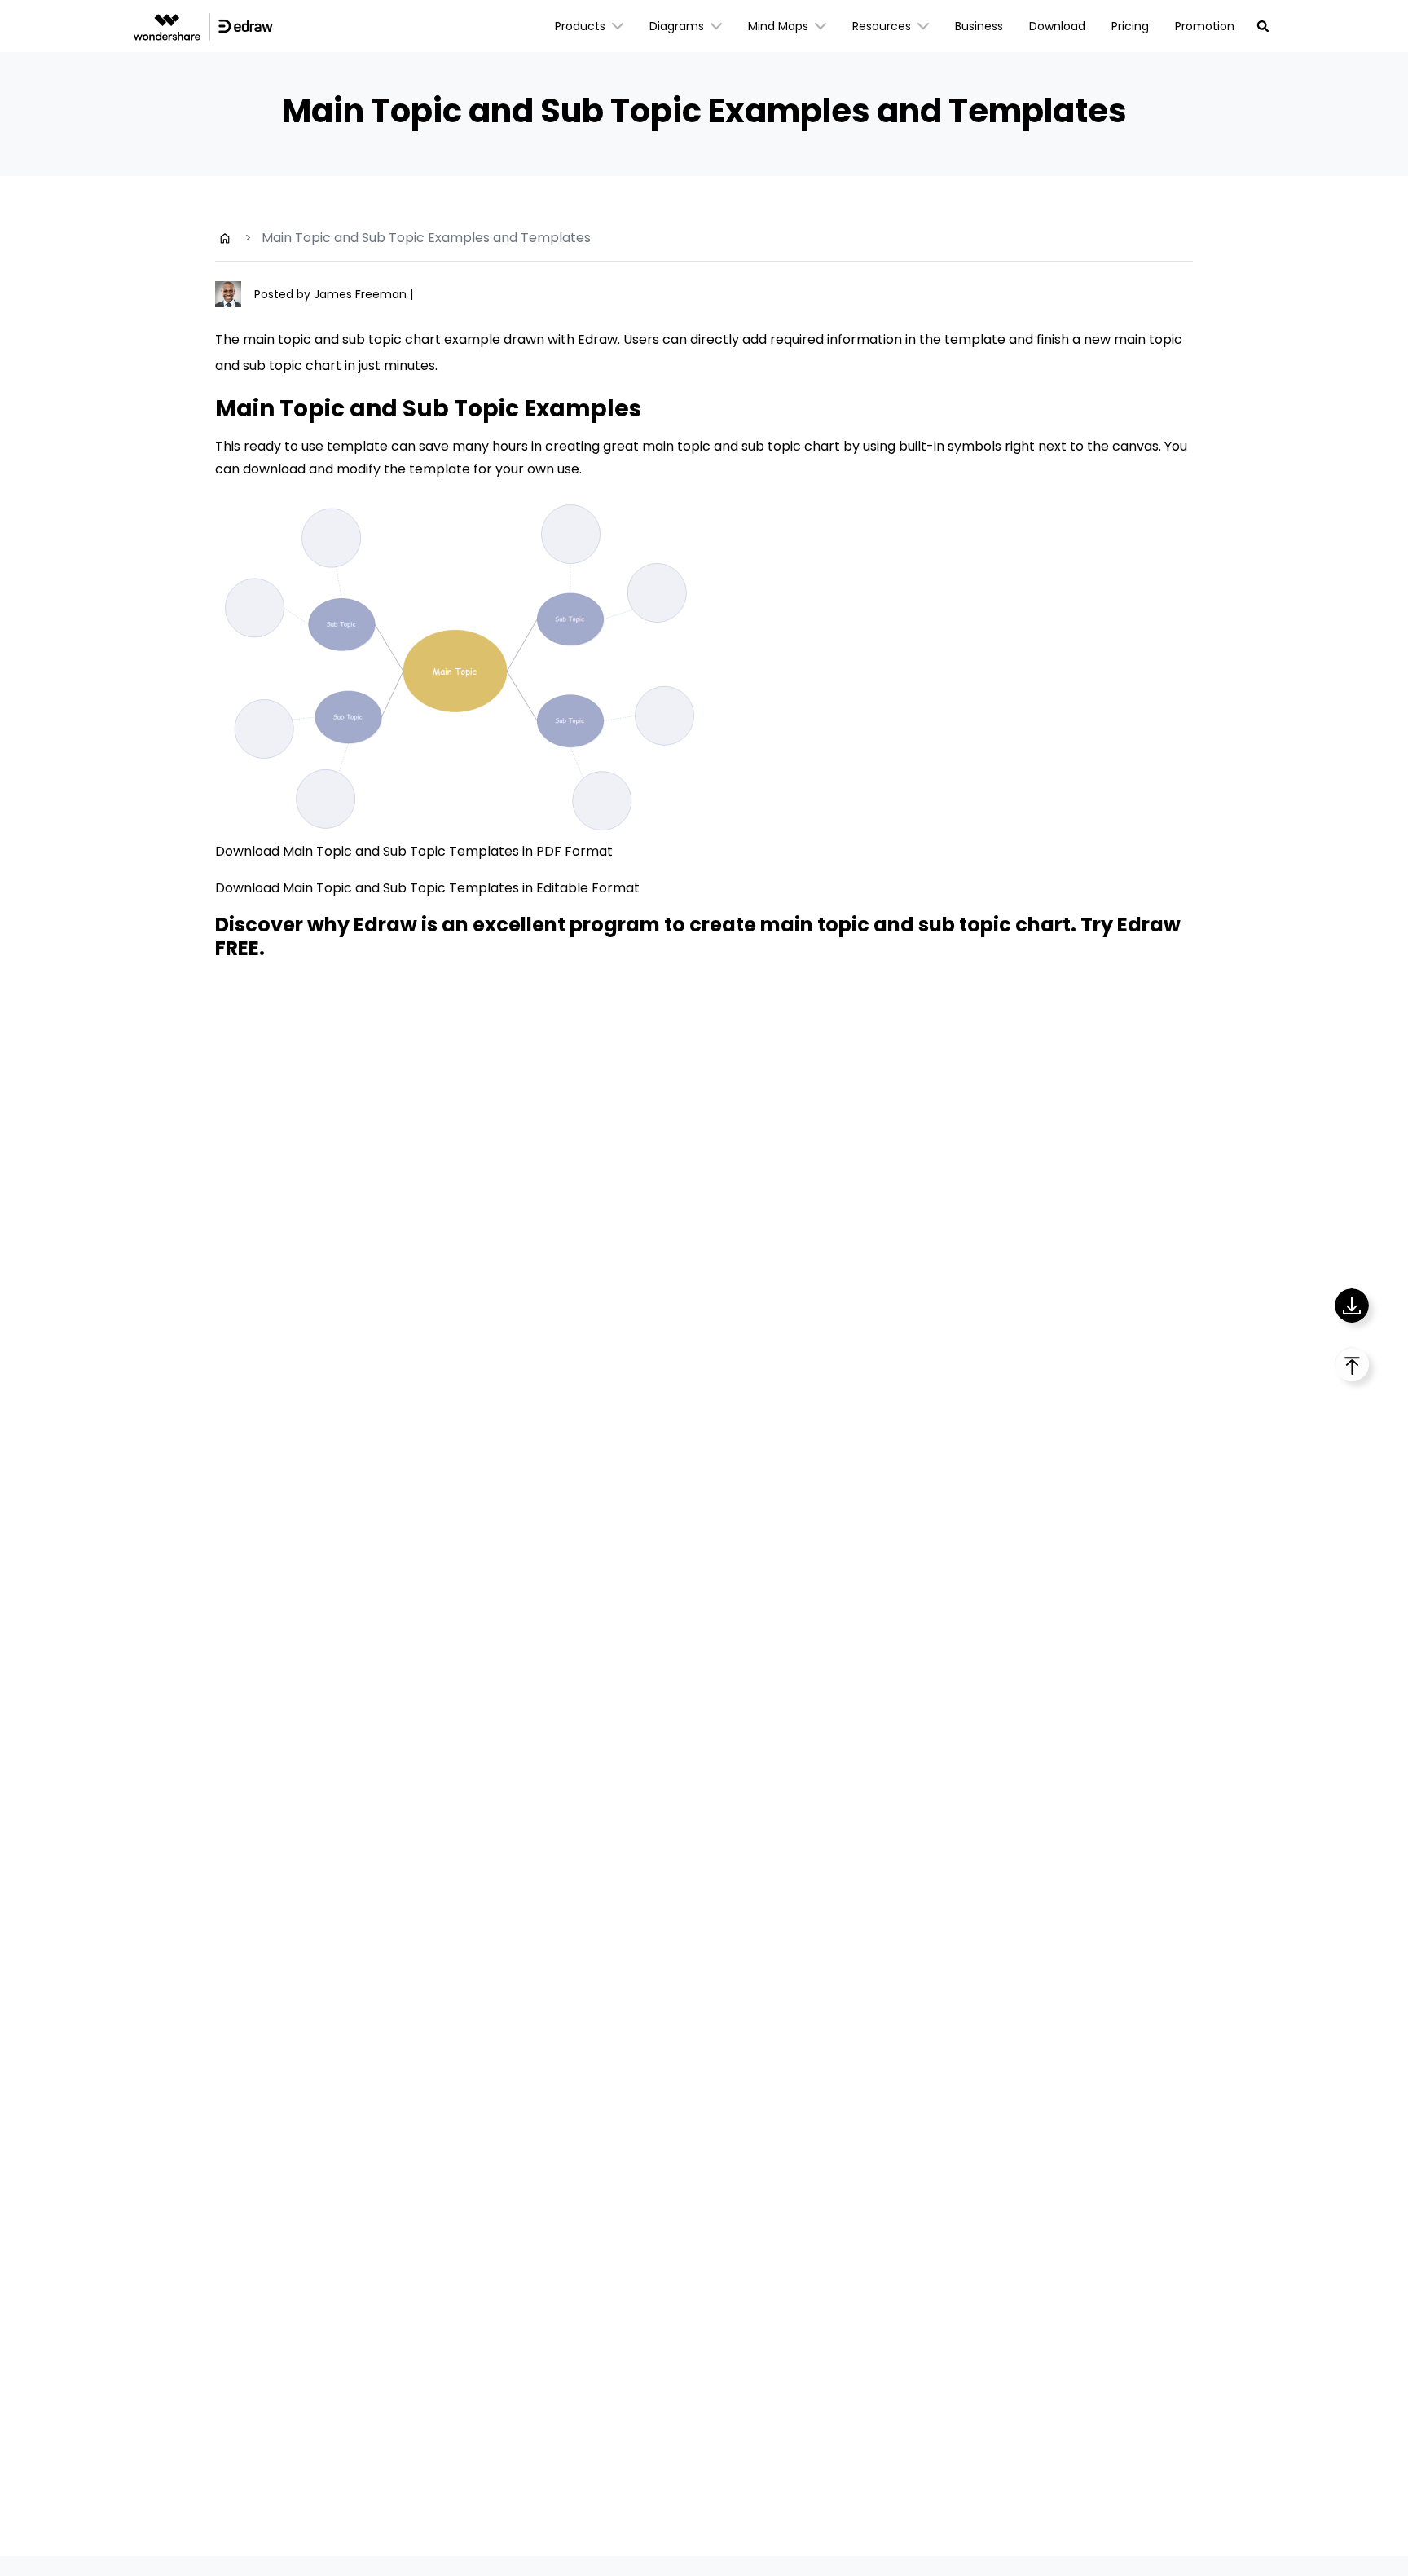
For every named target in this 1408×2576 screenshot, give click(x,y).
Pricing (1130, 26)
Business (979, 26)
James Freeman (362, 294)
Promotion (1205, 26)
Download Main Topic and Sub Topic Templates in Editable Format (427, 888)
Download (1057, 26)
